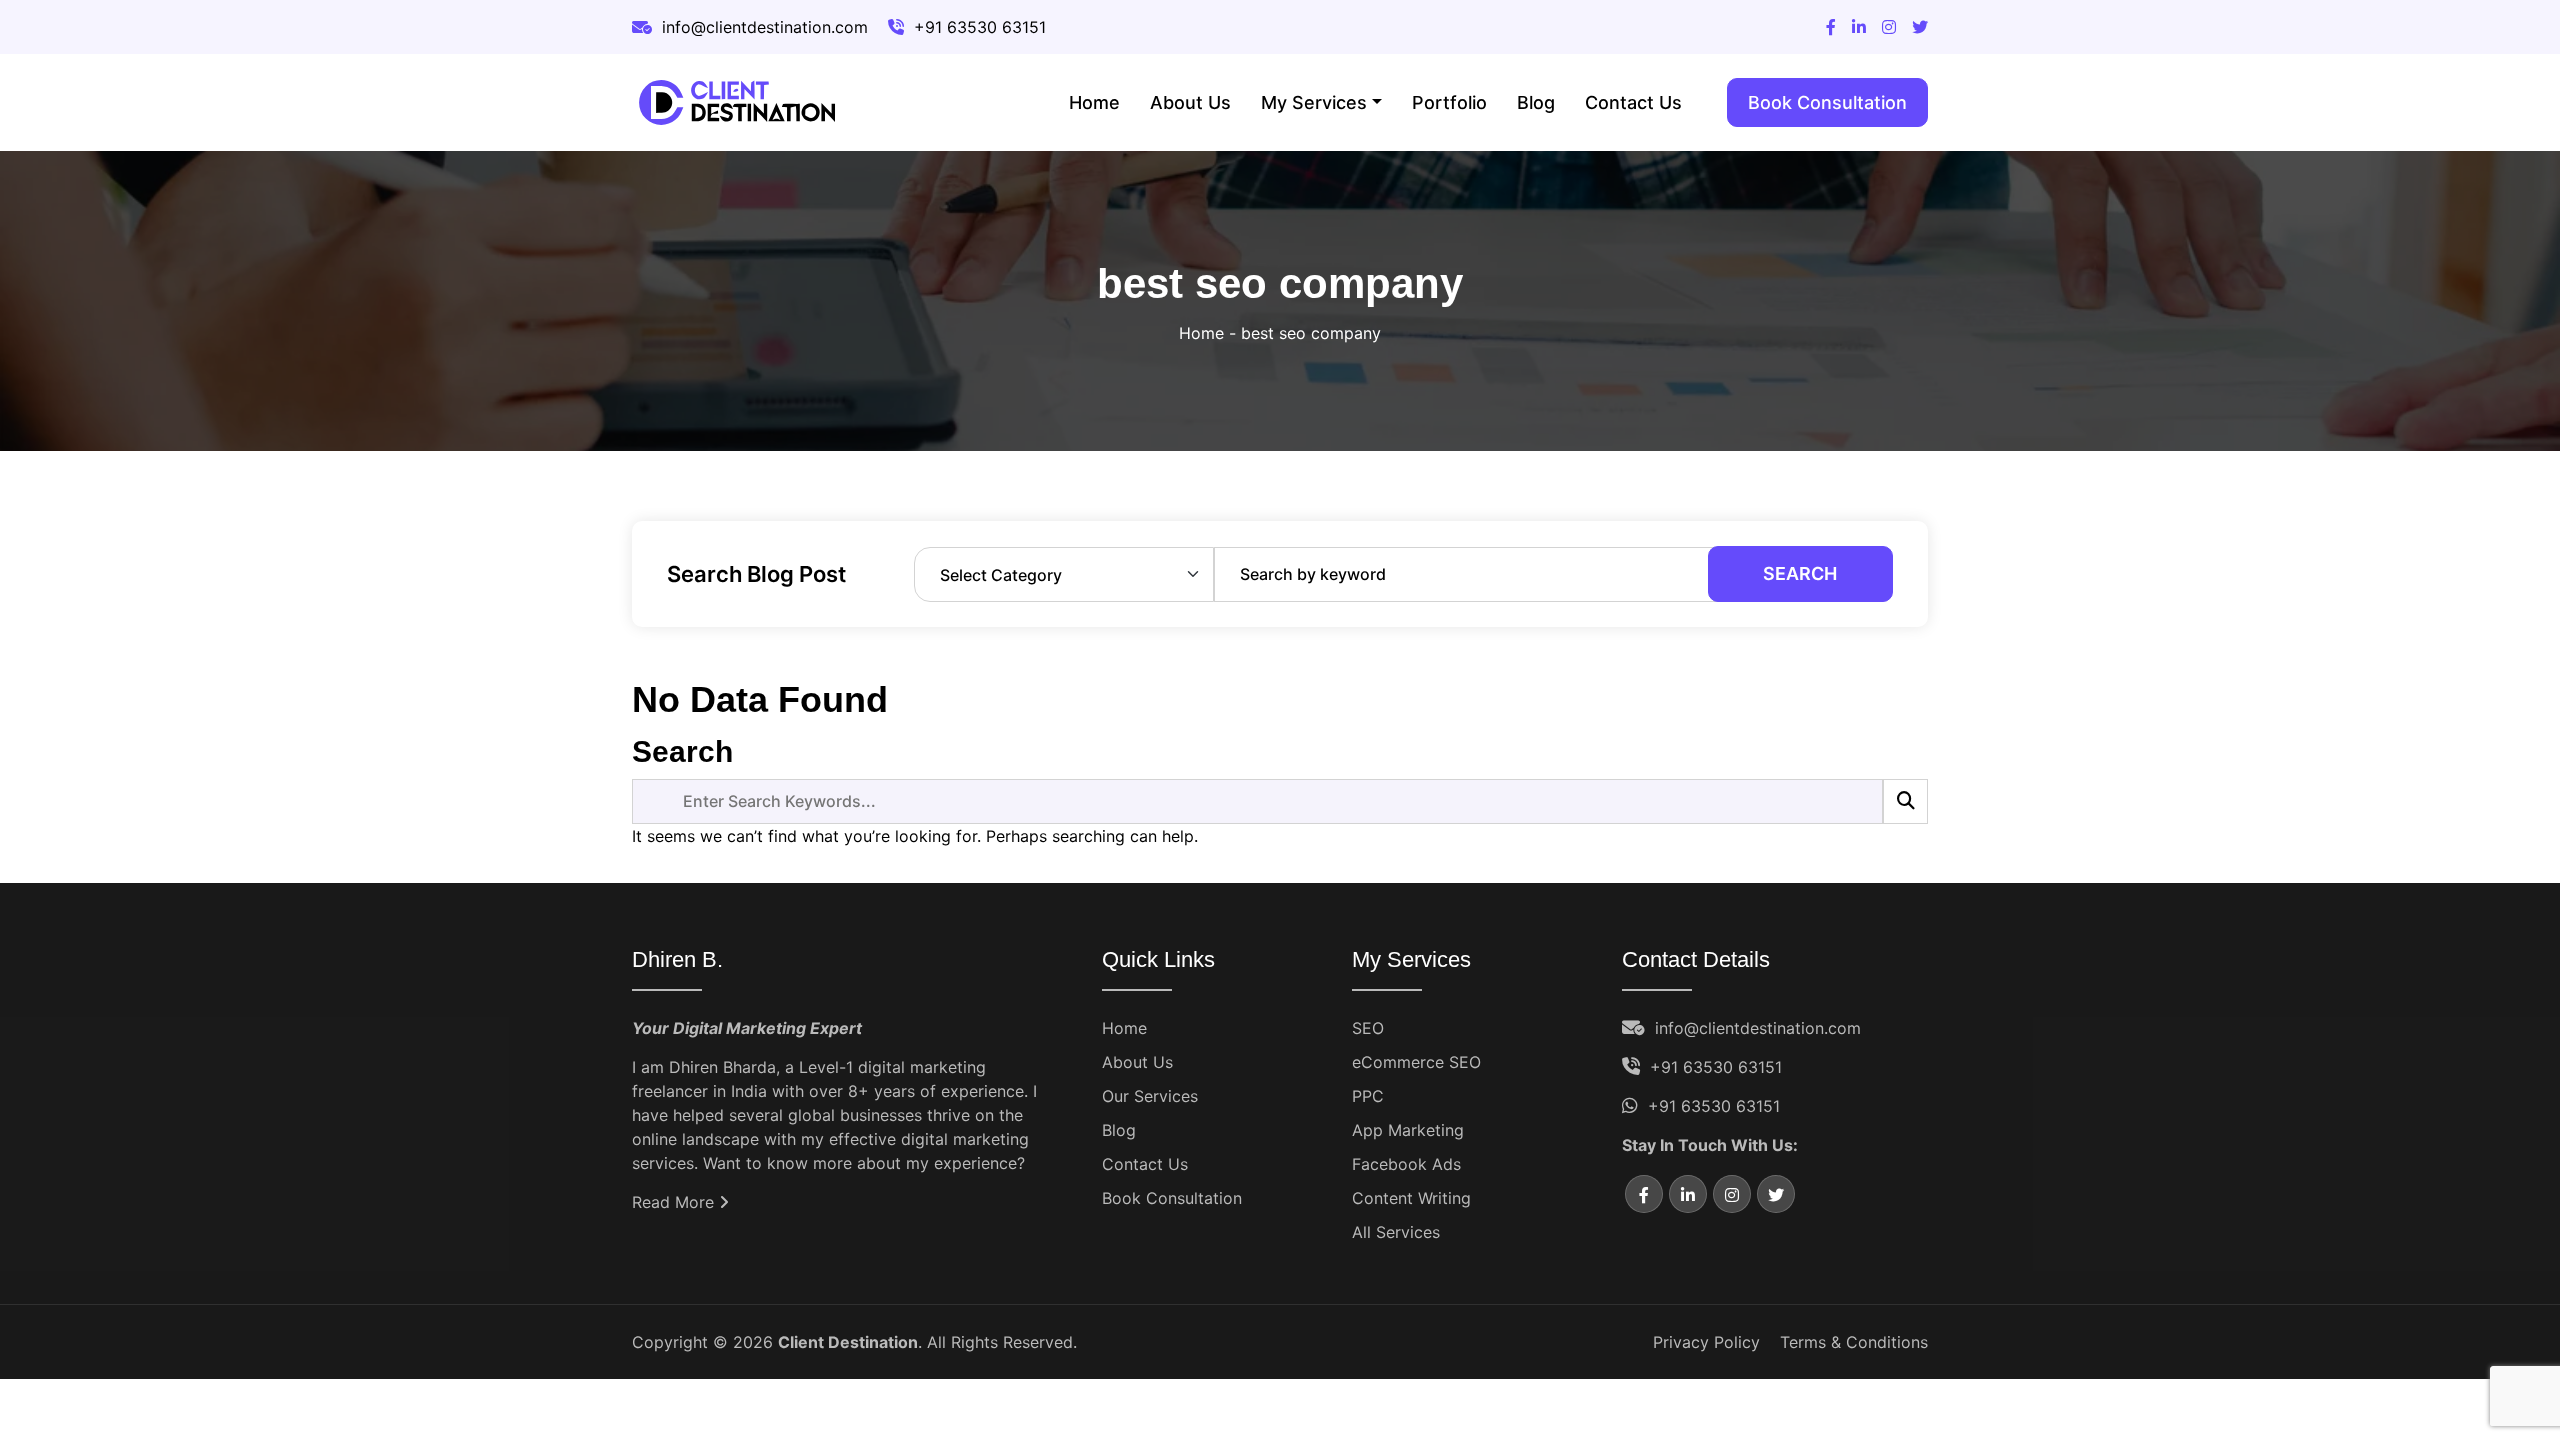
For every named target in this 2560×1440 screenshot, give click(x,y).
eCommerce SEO (1416, 1062)
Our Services (1150, 1096)
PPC (1368, 1096)
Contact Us (1633, 102)
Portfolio (1449, 102)
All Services (1396, 1232)
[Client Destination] (738, 102)
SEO (1368, 1028)
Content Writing (1411, 1198)
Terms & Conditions (1854, 1342)
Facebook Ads (1406, 1164)
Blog (1536, 102)
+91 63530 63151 (1716, 1067)
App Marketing (1408, 1130)
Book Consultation (1827, 102)
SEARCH (1800, 573)
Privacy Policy (1706, 1342)
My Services (1314, 102)
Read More (675, 1202)
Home (1094, 102)
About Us (1190, 102)
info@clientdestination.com (1758, 1028)
